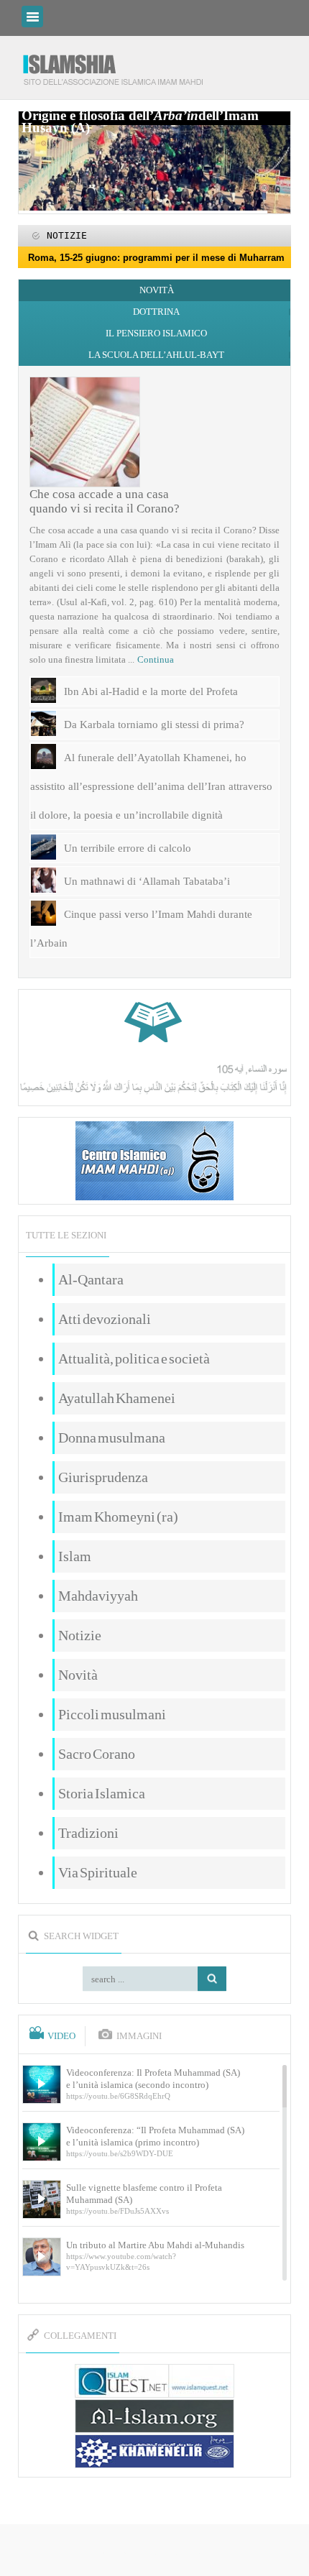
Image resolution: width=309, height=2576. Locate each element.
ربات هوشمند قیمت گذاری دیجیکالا (154, 2551)
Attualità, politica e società (134, 1358)
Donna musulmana (112, 1437)
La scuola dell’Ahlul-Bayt (156, 355)
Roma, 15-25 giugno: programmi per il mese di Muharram (156, 258)
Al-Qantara (91, 1279)
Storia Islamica (102, 1793)
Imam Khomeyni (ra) (118, 1517)
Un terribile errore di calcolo (128, 848)
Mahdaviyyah (98, 1596)
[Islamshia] (119, 64)
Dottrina (156, 312)
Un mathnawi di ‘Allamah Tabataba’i (147, 881)
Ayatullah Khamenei (117, 1398)
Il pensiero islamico (156, 333)
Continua (156, 659)
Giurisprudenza (103, 1477)
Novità (157, 290)
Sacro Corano (97, 1754)
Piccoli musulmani (112, 1714)
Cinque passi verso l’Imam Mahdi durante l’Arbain (141, 929)
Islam (75, 1556)
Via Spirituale (98, 1872)
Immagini (139, 2036)
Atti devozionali (105, 1319)
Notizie (80, 1635)
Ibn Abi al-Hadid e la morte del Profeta (151, 691)
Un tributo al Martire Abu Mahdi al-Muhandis (155, 2245)
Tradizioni (88, 1833)
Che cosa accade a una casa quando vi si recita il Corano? (105, 501)
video (61, 2036)
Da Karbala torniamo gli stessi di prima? (154, 724)
